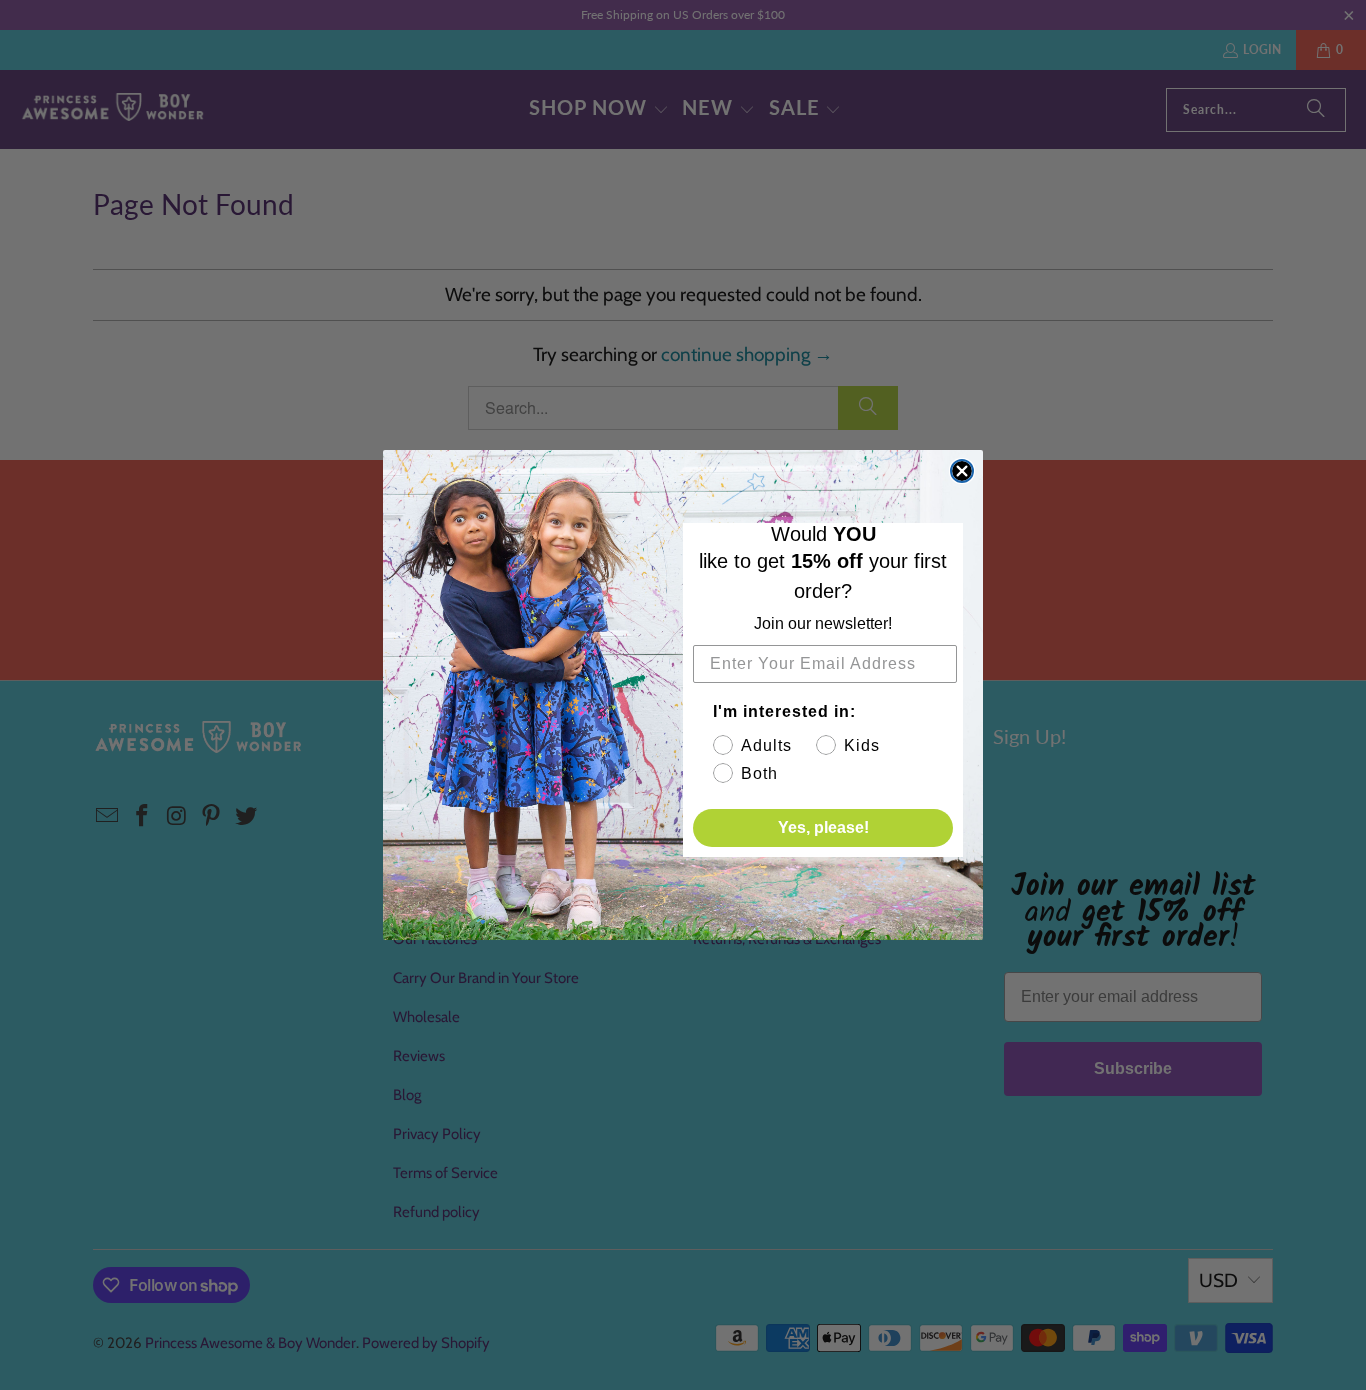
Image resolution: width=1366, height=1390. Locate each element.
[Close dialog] (962, 471)
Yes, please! (823, 827)
